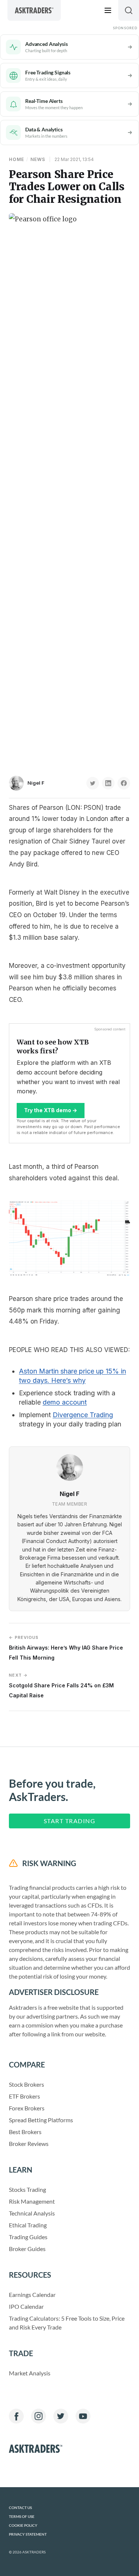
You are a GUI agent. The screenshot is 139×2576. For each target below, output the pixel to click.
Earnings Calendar (32, 2295)
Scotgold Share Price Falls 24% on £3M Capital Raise (61, 1685)
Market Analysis (30, 2373)
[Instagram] (39, 2416)
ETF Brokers (24, 2096)
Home (16, 159)
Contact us (20, 2508)
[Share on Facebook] (124, 783)
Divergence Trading (83, 1415)
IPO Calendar (26, 2306)
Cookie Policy (23, 2525)
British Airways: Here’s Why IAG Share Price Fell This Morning (66, 1648)
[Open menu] (108, 10)
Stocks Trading (27, 2189)
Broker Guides (27, 2249)
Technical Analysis (32, 2213)
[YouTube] (83, 2416)
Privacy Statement (28, 2534)
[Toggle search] (129, 10)
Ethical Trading (28, 2225)
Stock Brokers (27, 2084)
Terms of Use (22, 2517)
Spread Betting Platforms (41, 2120)
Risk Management (32, 2201)
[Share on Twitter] (93, 783)
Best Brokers (25, 2132)
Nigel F (36, 783)
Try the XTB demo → (51, 1110)
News (38, 159)
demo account (65, 1402)
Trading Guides (28, 2237)
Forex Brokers (27, 2108)
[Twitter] (61, 2416)
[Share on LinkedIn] (108, 783)
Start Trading (70, 1821)
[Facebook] (16, 2416)
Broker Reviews (29, 2144)
